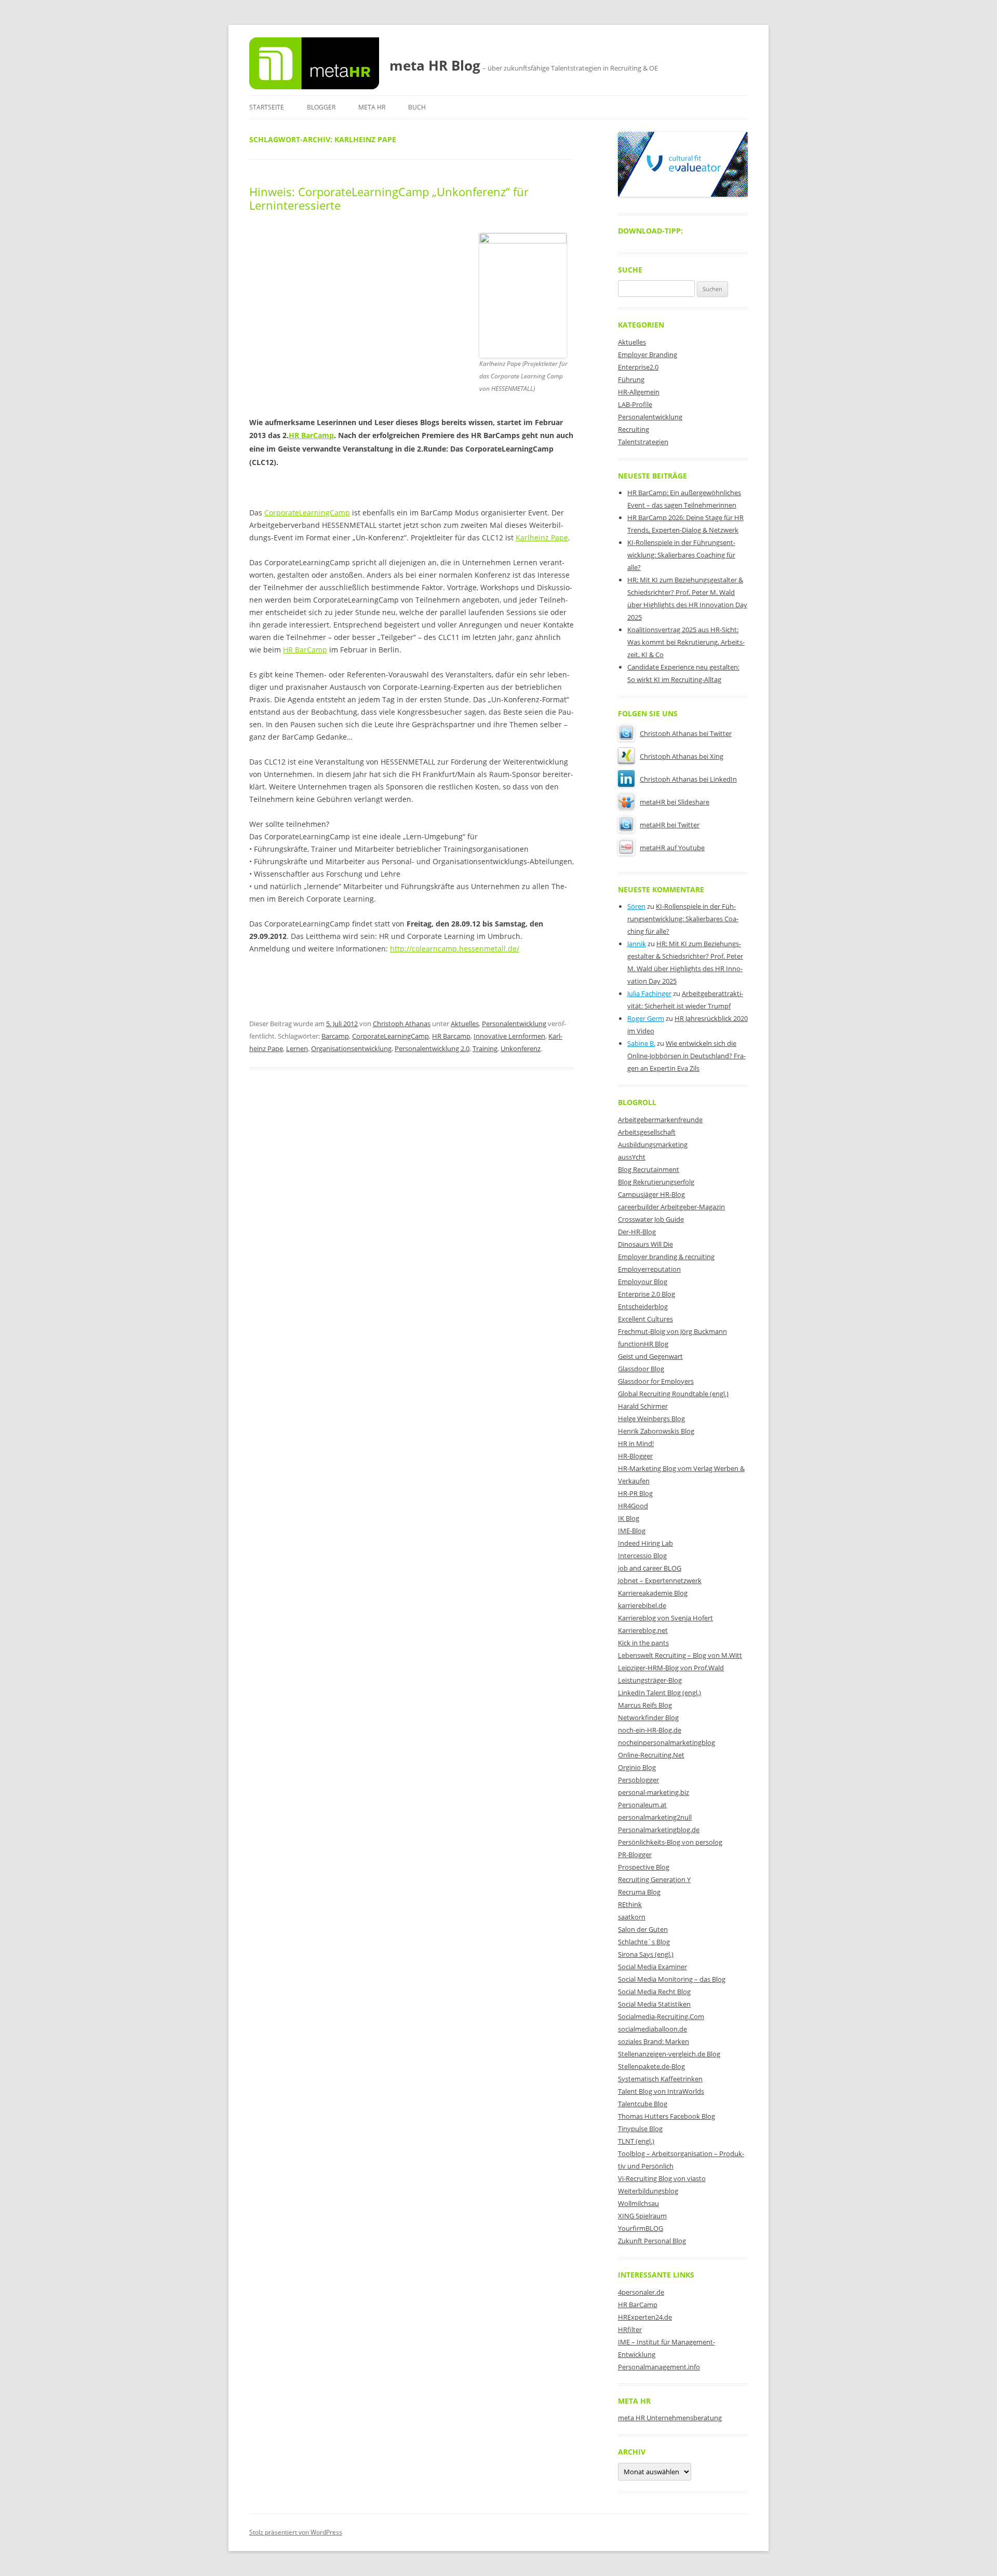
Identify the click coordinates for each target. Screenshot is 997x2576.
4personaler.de (641, 2292)
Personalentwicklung (514, 1024)
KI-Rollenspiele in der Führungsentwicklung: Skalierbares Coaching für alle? (681, 555)
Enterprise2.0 (638, 367)
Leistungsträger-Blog (650, 1680)
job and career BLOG (650, 1568)
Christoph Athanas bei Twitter (686, 733)
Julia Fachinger (649, 993)
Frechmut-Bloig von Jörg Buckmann (672, 1331)
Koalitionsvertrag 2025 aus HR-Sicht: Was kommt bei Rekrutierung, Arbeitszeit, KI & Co (686, 642)
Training (485, 1048)
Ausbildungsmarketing (653, 1144)
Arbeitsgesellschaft (647, 1132)
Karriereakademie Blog (653, 1593)
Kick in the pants (643, 1643)
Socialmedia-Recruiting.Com (661, 2016)
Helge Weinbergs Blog (651, 1419)
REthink (630, 1904)
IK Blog (629, 1518)
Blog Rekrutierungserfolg (656, 1182)
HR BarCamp (311, 435)
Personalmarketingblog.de (659, 1830)
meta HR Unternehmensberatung (670, 2418)
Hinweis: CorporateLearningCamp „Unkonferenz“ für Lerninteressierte (389, 198)
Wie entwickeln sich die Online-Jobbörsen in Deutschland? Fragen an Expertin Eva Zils (686, 1056)
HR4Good (633, 1506)
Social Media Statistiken (654, 2004)
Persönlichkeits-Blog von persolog (670, 1842)
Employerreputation (649, 1269)
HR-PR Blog (635, 1493)
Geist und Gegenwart (650, 1356)
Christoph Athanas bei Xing (682, 756)
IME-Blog (632, 1531)
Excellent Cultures (645, 1319)
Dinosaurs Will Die (645, 1244)
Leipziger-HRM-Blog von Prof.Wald (671, 1668)
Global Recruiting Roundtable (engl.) (673, 1394)
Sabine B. (641, 1043)
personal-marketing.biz (654, 1792)
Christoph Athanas (402, 1024)
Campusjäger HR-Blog (651, 1194)
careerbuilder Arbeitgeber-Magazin (671, 1207)
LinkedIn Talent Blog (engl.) (659, 1693)
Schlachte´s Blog (644, 1942)
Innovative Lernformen (509, 1036)
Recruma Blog (639, 1892)
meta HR (372, 107)
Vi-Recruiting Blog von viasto (662, 2178)
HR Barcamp (451, 1036)
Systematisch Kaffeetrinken (660, 2079)
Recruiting (634, 429)
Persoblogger (638, 1780)
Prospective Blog (644, 1867)
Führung (631, 379)
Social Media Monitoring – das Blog (672, 1979)
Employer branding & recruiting (666, 1257)
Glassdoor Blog (641, 1369)
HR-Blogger (635, 1456)
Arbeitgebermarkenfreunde (660, 1120)
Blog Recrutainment (649, 1169)
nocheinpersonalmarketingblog (666, 1742)
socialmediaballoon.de (652, 2029)
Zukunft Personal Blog (652, 2241)
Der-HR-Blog (637, 1232)
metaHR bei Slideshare (675, 802)
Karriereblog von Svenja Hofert (665, 1618)
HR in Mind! (636, 1443)
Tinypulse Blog (640, 2129)
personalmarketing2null (655, 1817)
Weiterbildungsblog (648, 2191)
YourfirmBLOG (641, 2228)
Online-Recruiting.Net (651, 1755)
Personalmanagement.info (659, 2367)
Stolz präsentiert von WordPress (296, 2532)
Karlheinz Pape (542, 537)
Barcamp (335, 1036)
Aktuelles (465, 1024)
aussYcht (632, 1157)
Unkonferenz (521, 1048)
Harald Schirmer (643, 1406)
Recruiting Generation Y (654, 1879)
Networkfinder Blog (648, 1718)
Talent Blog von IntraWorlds (661, 2091)
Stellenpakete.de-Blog (651, 2066)
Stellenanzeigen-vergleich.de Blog (669, 2054)
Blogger (321, 107)
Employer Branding (648, 355)
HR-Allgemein (639, 392)
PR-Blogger (635, 1855)
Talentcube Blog (643, 2104)
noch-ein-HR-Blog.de (650, 1730)
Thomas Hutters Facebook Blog (666, 2116)
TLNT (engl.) (636, 2141)
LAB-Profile (635, 404)
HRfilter (630, 2329)
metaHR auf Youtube (672, 848)
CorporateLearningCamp (307, 513)
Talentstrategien (643, 442)
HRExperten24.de (645, 2317)
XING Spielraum (642, 2216)
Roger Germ (646, 1018)
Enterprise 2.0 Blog (646, 1294)
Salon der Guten (643, 1929)
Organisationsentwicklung (351, 1048)
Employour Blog (643, 1282)
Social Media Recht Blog (654, 1992)
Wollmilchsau (638, 2203)
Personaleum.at (642, 1805)
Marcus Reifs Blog (645, 1705)
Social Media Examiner (652, 1967)
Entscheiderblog (643, 1306)
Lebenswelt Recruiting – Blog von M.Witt (680, 1655)
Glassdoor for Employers (656, 1381)
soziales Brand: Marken (654, 2041)
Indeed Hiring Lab (645, 1543)
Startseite (267, 107)
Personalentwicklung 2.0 (432, 1048)
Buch (417, 107)
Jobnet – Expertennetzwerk (660, 1580)
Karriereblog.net (643, 1630)
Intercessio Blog (642, 1556)
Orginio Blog (637, 1767)
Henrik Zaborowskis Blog (656, 1431)
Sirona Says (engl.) (646, 1954)
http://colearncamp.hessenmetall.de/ (455, 949)
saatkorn (632, 1917)
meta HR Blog (435, 65)
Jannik (637, 944)
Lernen (297, 1048)
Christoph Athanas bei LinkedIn (688, 779)
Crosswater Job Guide (651, 1219)
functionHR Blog (643, 1344)
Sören (636, 906)
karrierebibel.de (642, 1605)
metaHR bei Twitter (670, 825)
